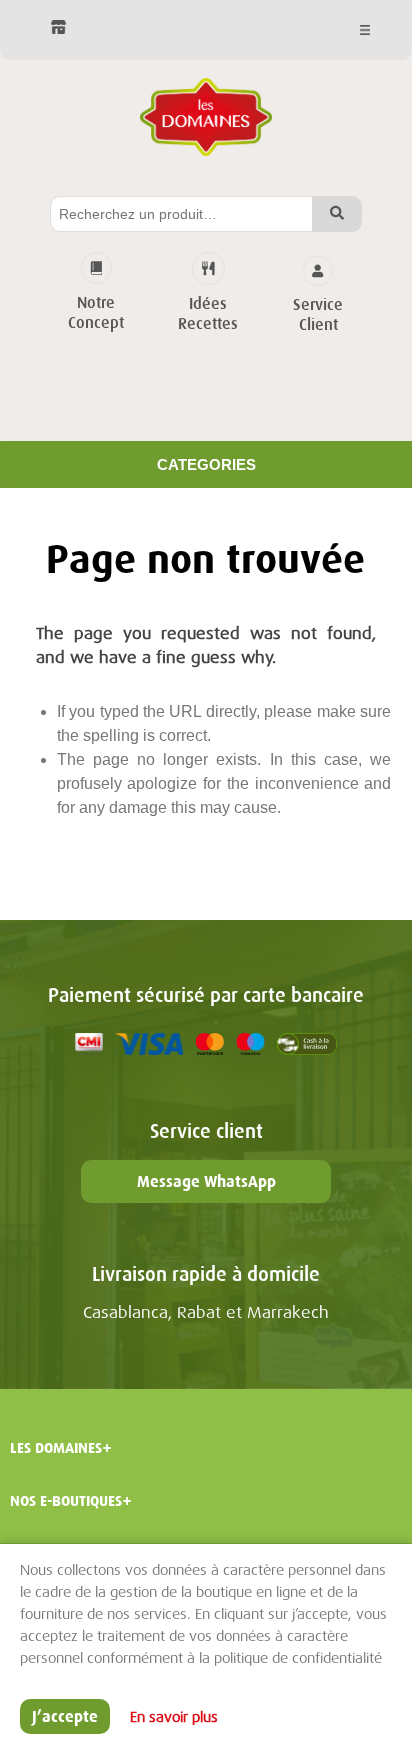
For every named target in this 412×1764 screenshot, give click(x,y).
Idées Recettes (208, 314)
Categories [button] (206, 464)
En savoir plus (174, 1717)
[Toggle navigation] (361, 30)
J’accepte (65, 1716)
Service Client (318, 315)
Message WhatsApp (206, 1181)
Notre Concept (96, 313)
